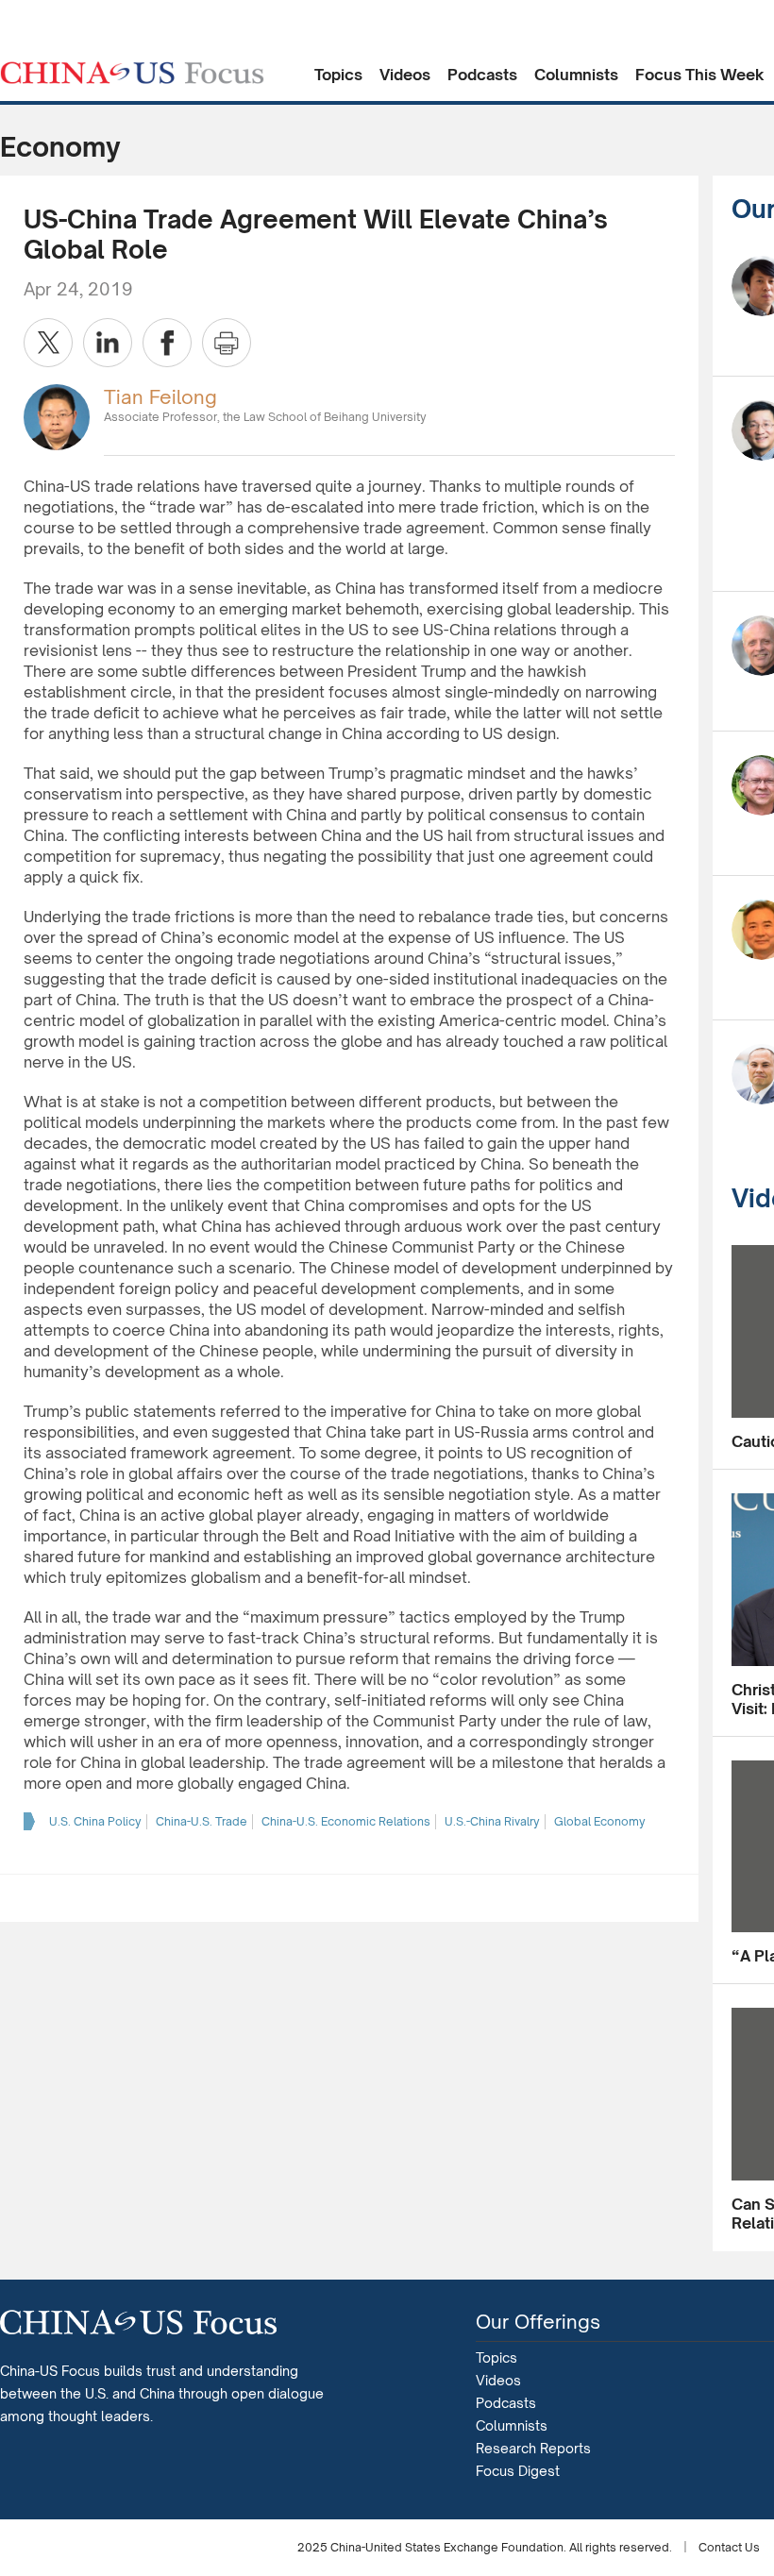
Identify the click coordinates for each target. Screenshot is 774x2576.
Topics (338, 75)
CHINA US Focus (132, 73)
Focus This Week (700, 75)
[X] (48, 343)
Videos (405, 75)
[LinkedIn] (108, 343)
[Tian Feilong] (57, 416)
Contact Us (729, 2547)
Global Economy (600, 1821)
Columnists (576, 75)
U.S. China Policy (95, 1821)
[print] (227, 343)
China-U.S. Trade (202, 1821)
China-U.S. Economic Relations (346, 1821)
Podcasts (482, 75)
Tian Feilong (160, 397)
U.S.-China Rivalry (492, 1821)
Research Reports (533, 2448)
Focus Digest (518, 2471)
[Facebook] (167, 343)
